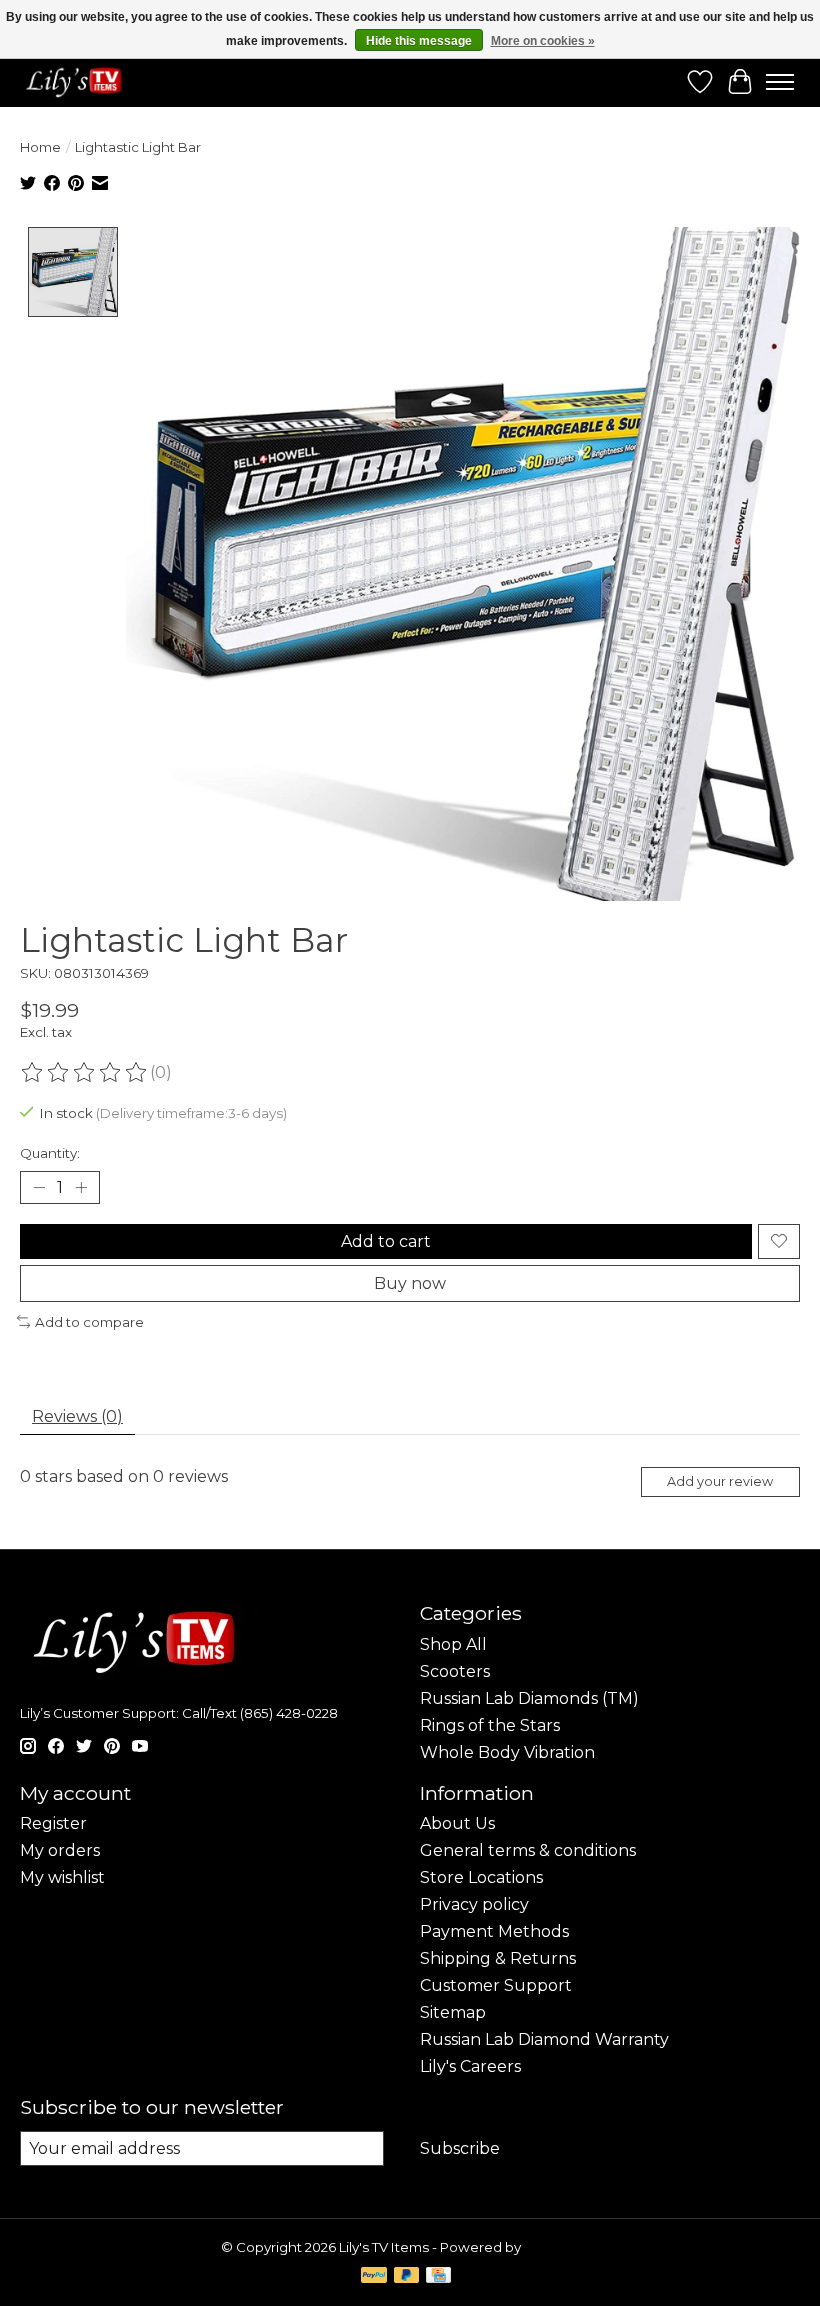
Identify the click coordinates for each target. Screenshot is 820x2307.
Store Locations (481, 1877)
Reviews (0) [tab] (77, 1416)
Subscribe (460, 2148)
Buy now (410, 1283)
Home (40, 147)
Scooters (455, 1671)
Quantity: (50, 1153)
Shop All (453, 1644)
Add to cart (386, 1241)
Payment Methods (494, 1931)
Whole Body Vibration (507, 1752)
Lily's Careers (470, 2066)
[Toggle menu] (780, 82)
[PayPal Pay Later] (407, 2276)
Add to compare (89, 1322)
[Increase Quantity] (81, 1187)
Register (53, 1823)
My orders (60, 1850)
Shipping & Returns (498, 1958)
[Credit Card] (438, 2276)
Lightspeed (562, 2247)
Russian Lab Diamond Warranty (544, 2039)
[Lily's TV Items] (78, 82)
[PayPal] (374, 2276)
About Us (457, 1823)
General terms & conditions (528, 1850)
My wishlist (62, 1877)
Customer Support (496, 1985)
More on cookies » (543, 41)
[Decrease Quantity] (39, 1187)
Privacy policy (474, 1904)
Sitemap (453, 2012)
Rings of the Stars (490, 1725)
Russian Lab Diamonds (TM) (529, 1698)
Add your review (720, 1481)
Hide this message (419, 41)
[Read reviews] (85, 1073)
